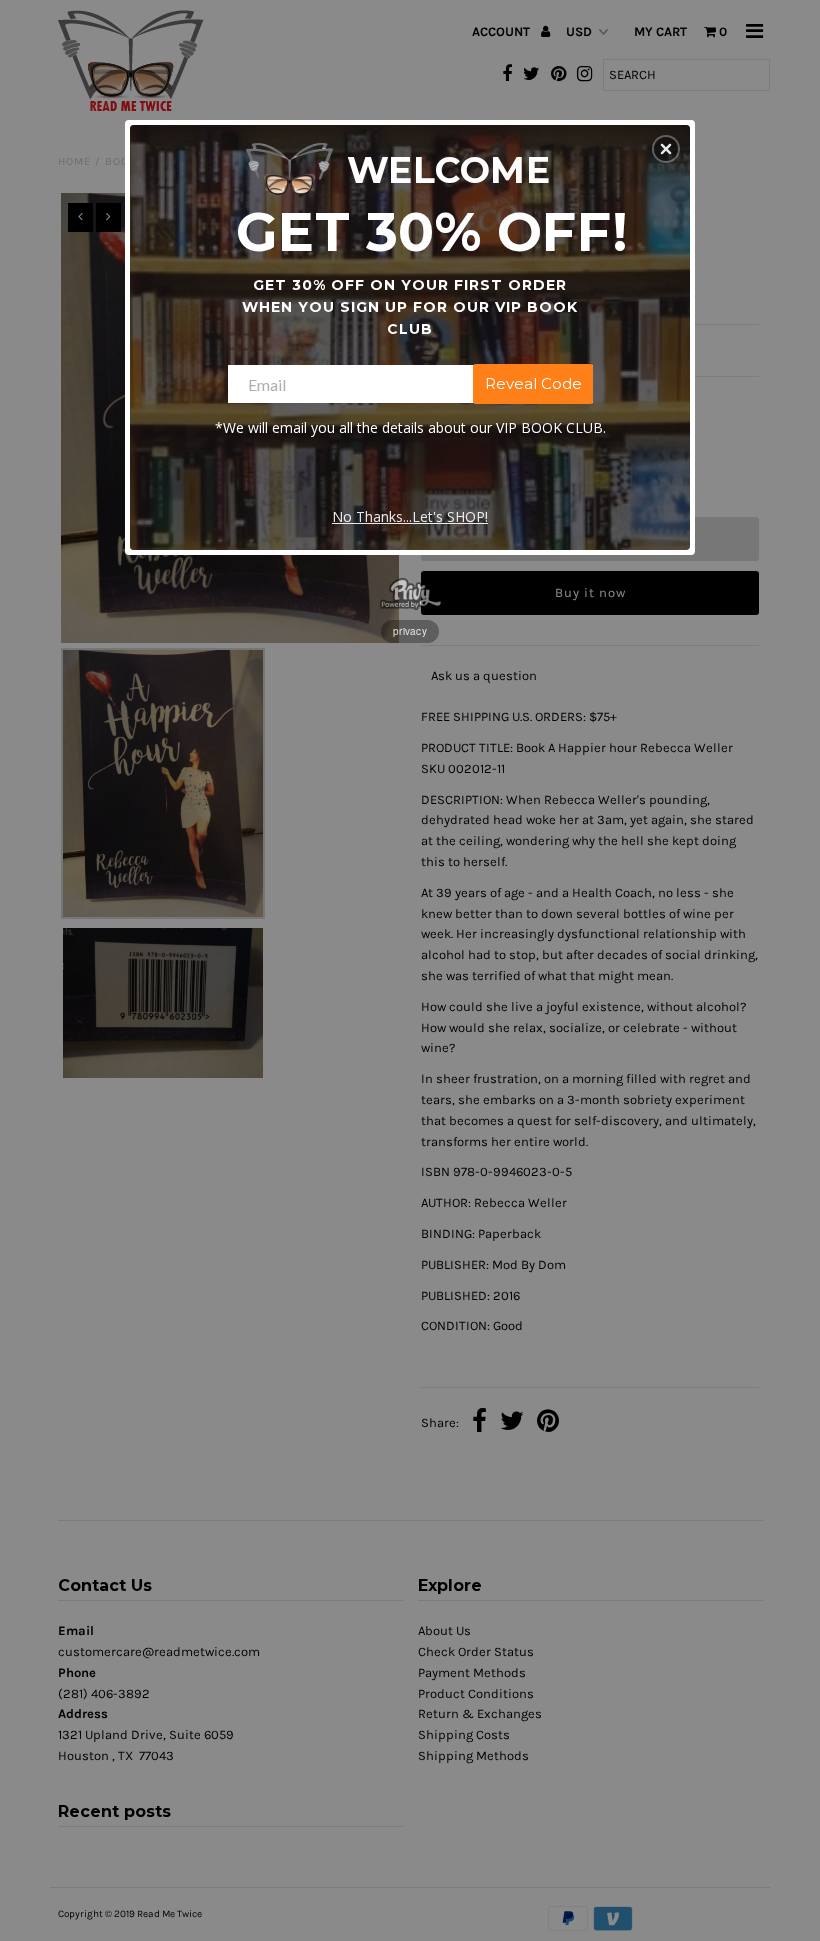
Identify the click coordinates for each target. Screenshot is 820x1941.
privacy (410, 631)
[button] (666, 149)
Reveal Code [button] (533, 383)
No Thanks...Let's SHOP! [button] (410, 516)
